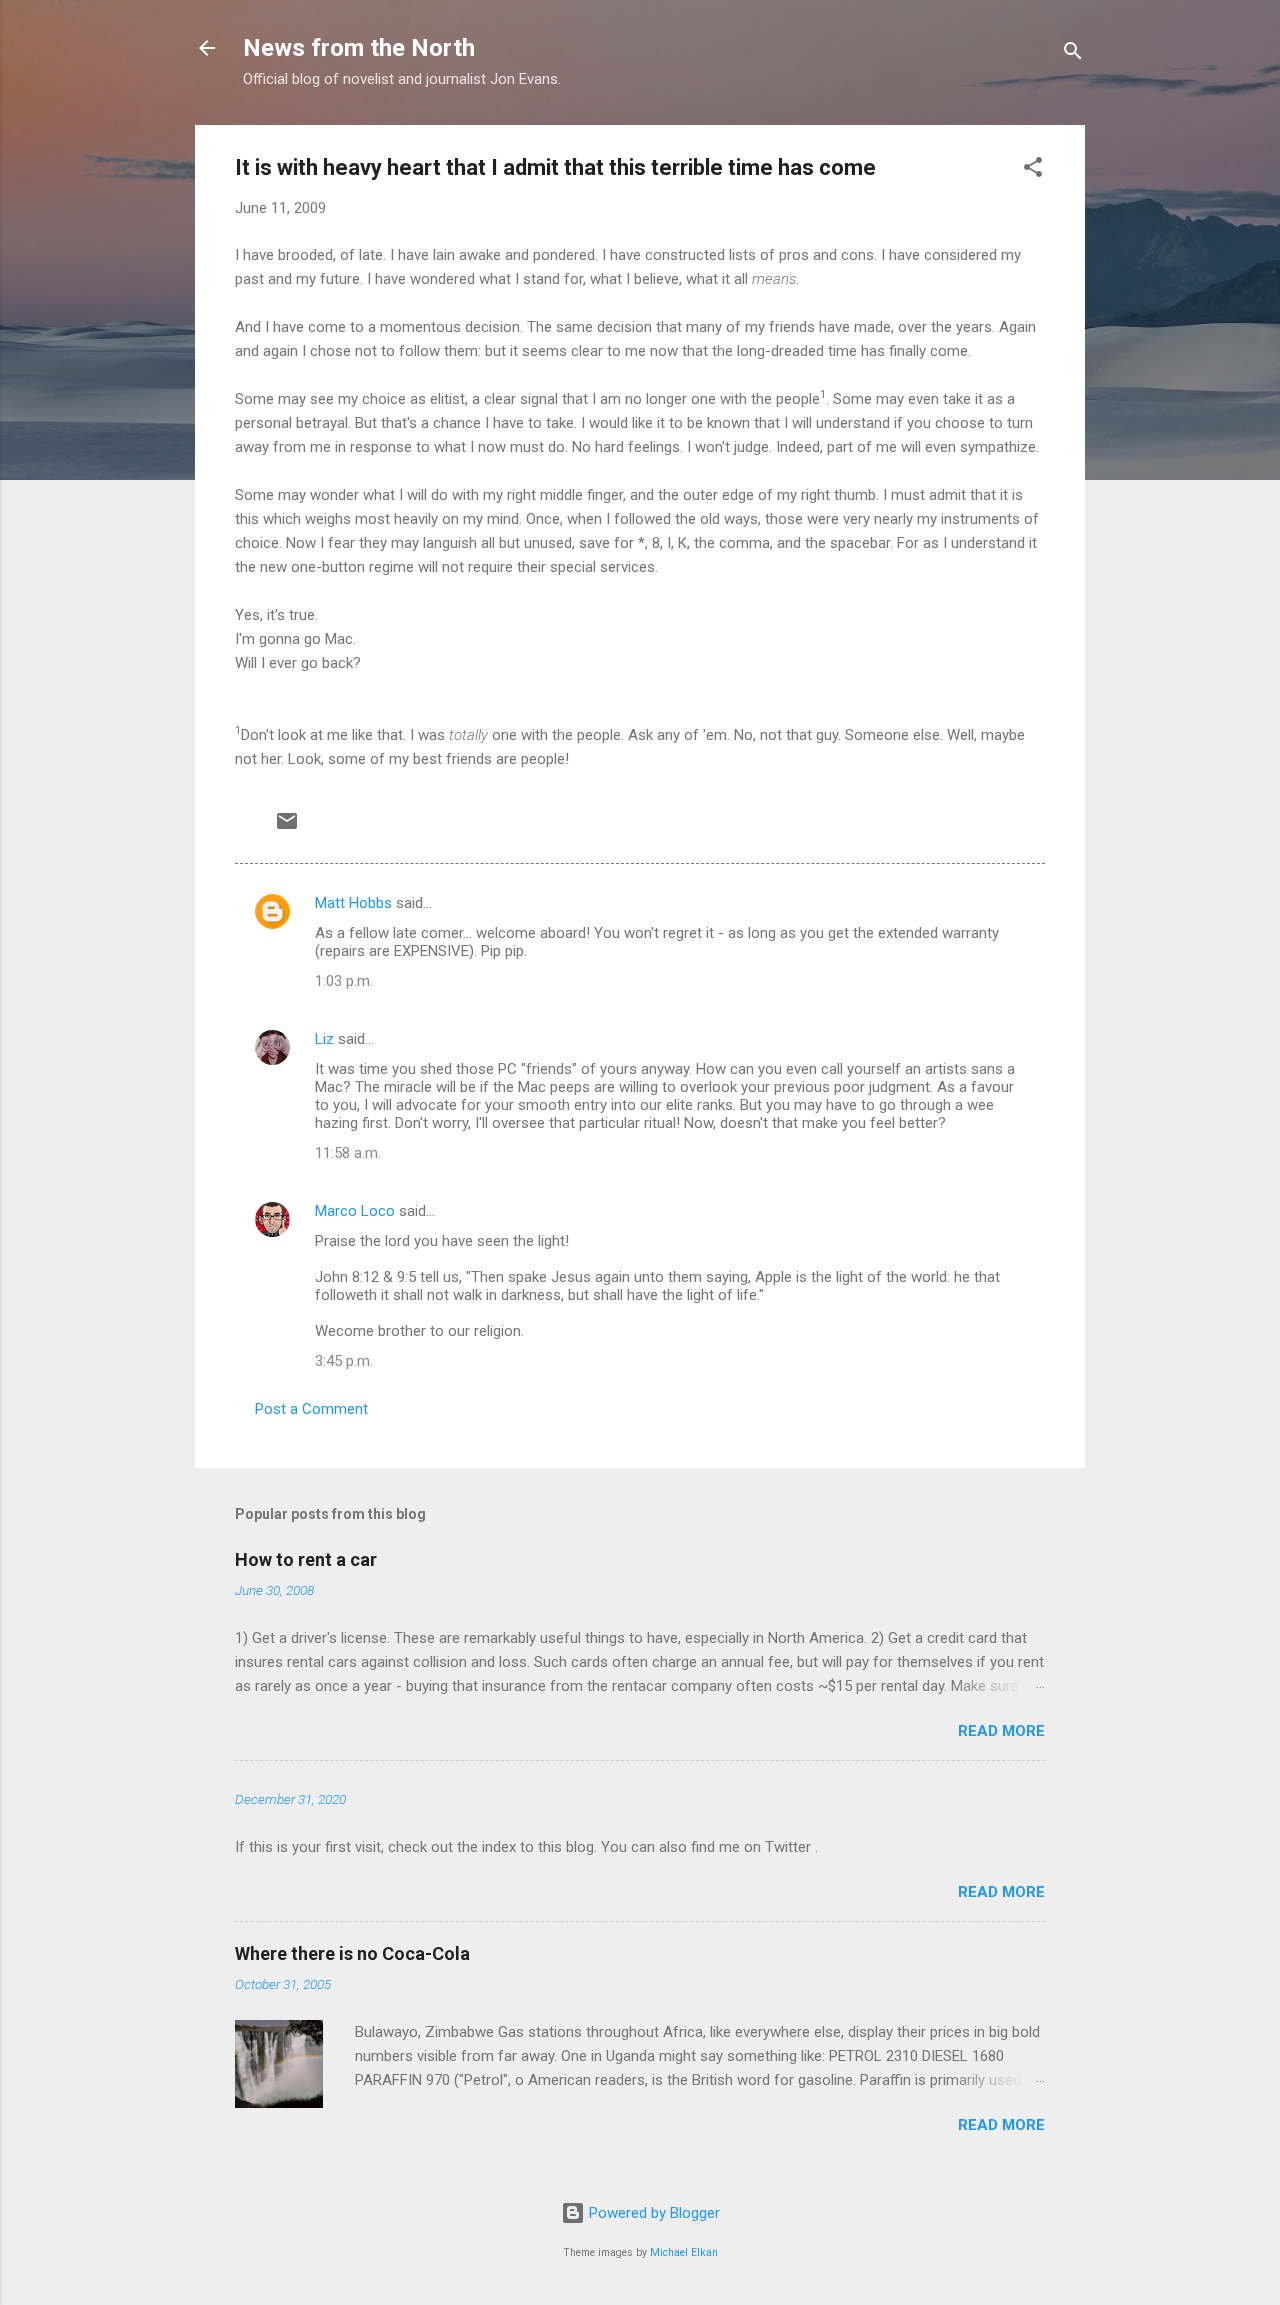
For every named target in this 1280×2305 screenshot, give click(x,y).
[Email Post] (287, 828)
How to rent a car (306, 1559)
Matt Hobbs (353, 903)
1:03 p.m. (344, 981)
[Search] (1073, 54)
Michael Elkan (684, 2252)
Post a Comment (311, 1409)
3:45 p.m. (344, 1361)
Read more (1001, 1731)
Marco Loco (355, 1211)
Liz (324, 1039)
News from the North (359, 48)
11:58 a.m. (348, 1153)
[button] (1033, 170)
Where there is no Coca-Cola (352, 1953)
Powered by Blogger (652, 2213)
